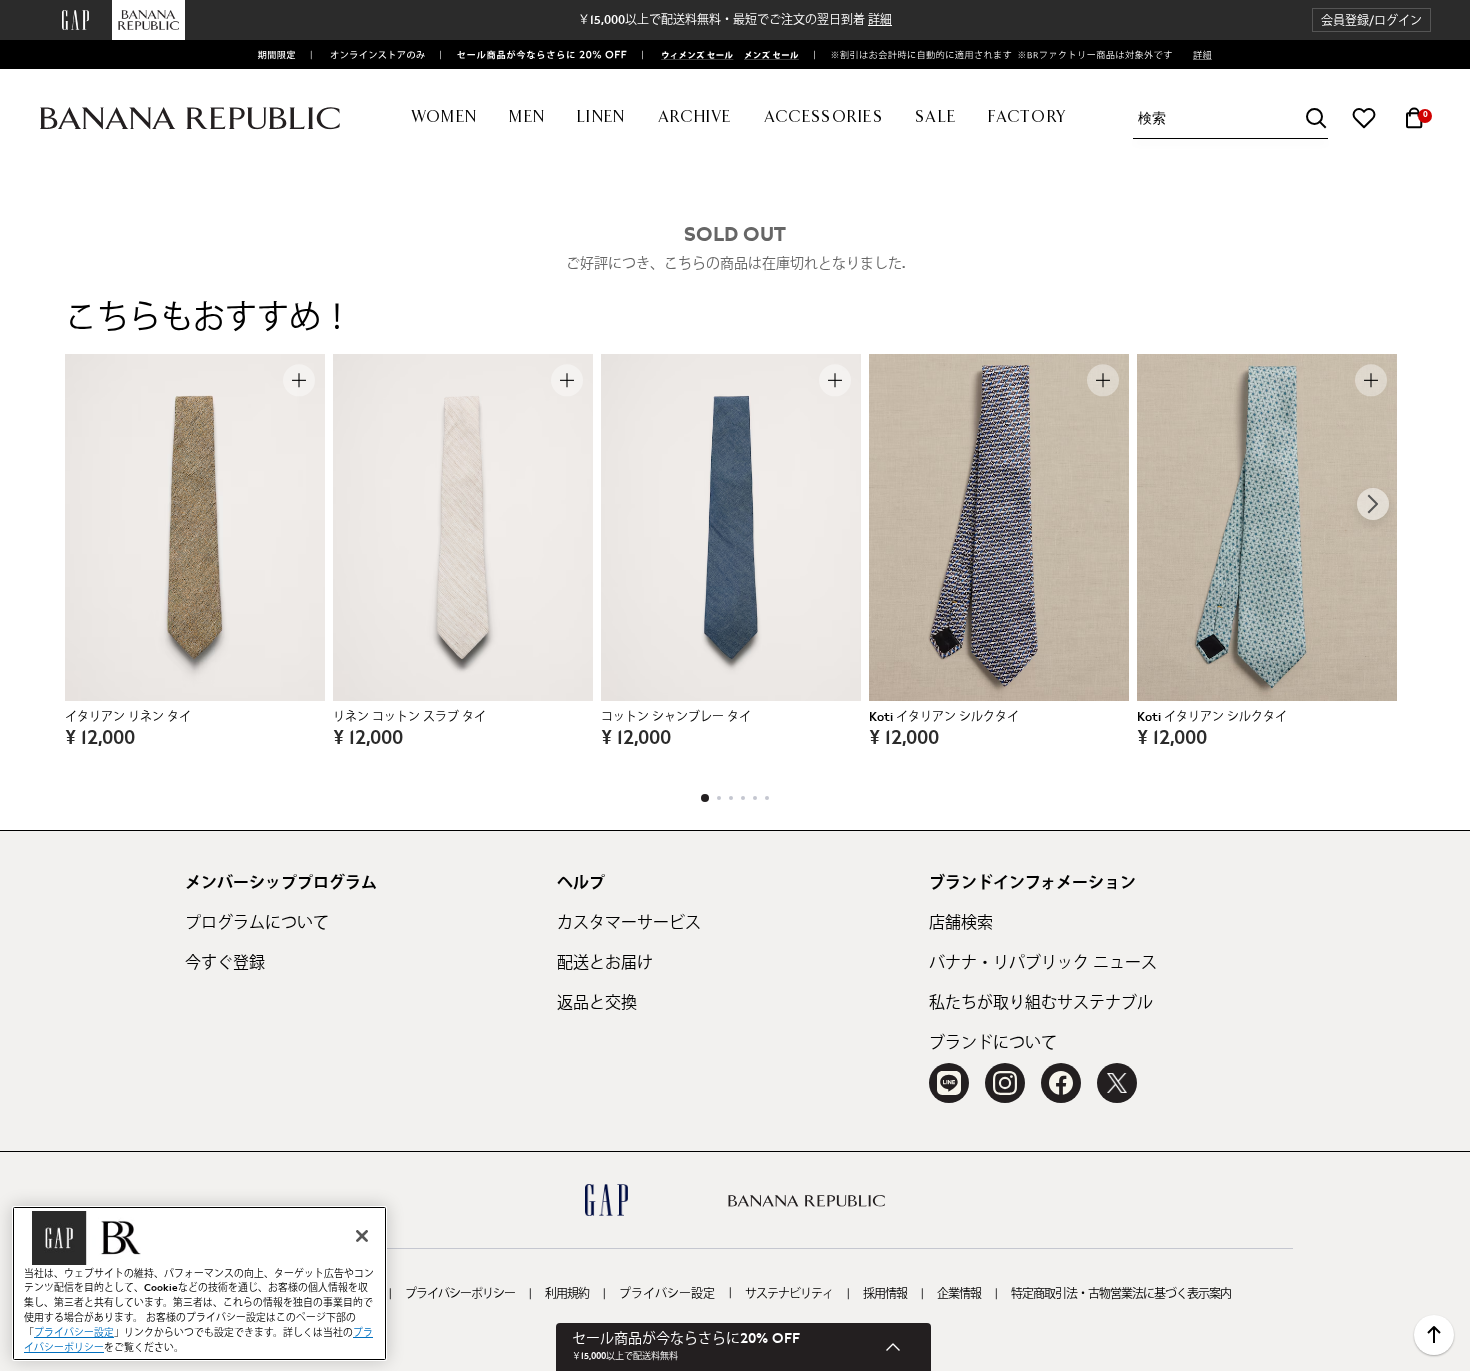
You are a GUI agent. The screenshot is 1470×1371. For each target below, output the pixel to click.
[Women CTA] (691, 55)
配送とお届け (605, 963)
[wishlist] (1364, 118)
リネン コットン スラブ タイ (409, 717)
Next (1373, 504)
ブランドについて (993, 1043)
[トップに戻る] (1434, 1335)
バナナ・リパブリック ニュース (1043, 963)
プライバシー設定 (667, 1294)
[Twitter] (1117, 1083)
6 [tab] (767, 798)
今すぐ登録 (225, 963)
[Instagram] (1005, 1083)
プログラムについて (257, 923)
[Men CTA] (768, 55)
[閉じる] (362, 1236)
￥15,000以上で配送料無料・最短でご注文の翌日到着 (735, 20)
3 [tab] (731, 798)
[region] (199, 1283)
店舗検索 (961, 923)
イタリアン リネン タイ (128, 717)
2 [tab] (719, 798)
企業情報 (959, 1294)
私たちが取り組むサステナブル (1041, 1003)
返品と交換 (597, 1003)
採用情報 (885, 1294)
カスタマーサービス (629, 923)
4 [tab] (743, 798)
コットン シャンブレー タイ (676, 717)
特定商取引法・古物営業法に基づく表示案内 (1121, 1294)
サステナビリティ (789, 1294)
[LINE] (949, 1083)
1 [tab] (705, 798)
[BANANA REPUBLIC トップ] (190, 118)
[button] (1371, 20)
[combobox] (1233, 118)
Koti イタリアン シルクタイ (944, 717)
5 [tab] (755, 798)
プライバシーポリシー (460, 1294)
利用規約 (567, 1294)
